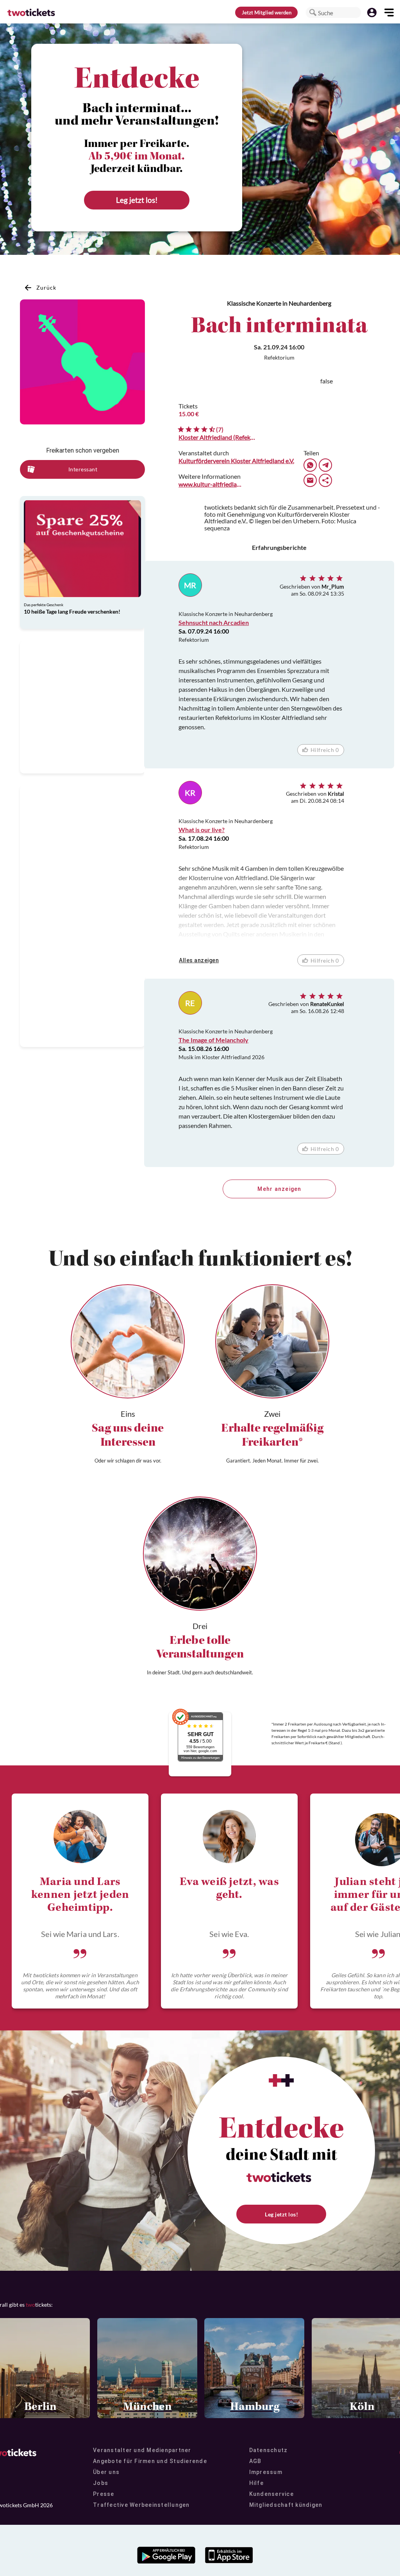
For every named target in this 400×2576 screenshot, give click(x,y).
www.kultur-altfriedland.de (211, 484)
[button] (313, 13)
